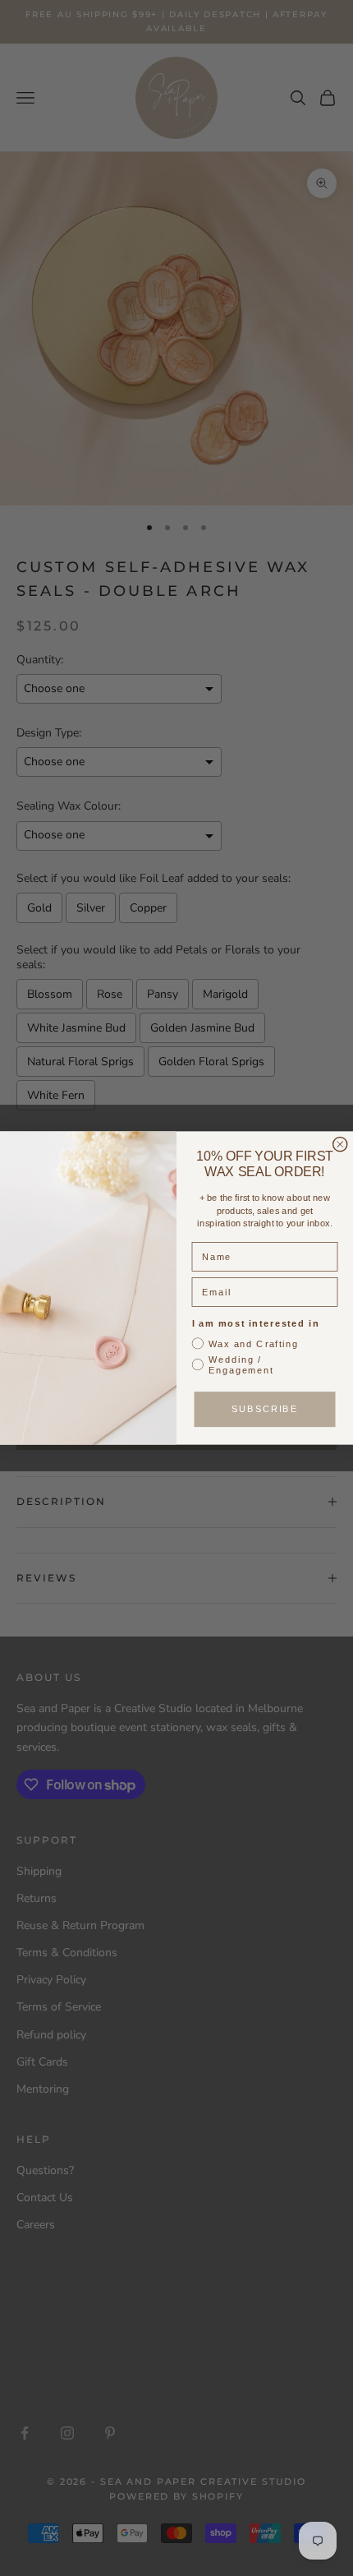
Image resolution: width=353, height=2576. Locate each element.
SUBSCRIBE (265, 1409)
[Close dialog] (340, 1145)
